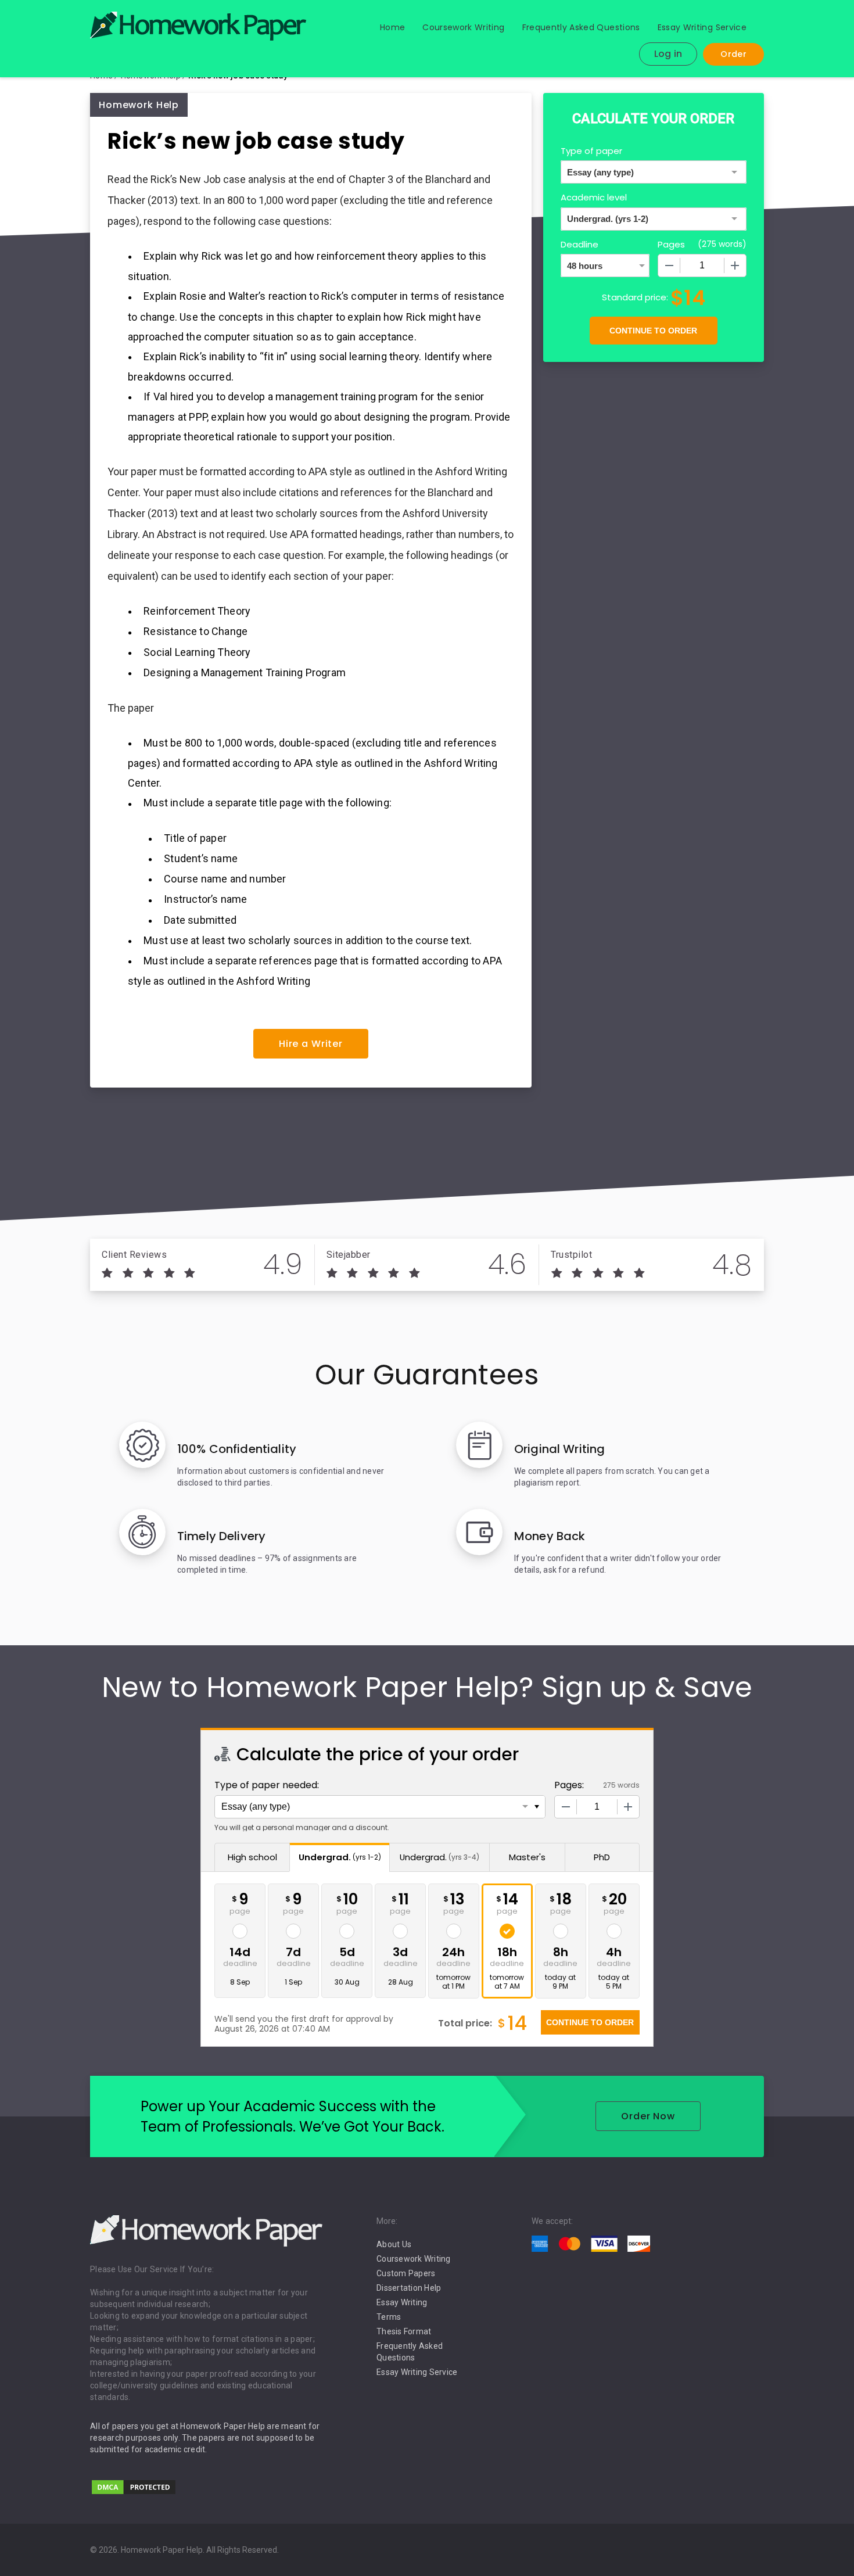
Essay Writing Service (702, 27)
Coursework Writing (463, 27)
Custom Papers (406, 2273)
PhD (602, 1857)
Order (733, 54)
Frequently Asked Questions (581, 27)
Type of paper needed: (267, 1785)
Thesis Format (404, 2331)
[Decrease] (669, 266)
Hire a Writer (311, 1044)
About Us (394, 2244)
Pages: (569, 1785)
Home (392, 27)
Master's (527, 1857)
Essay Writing (402, 2302)
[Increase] (735, 266)
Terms (389, 2317)
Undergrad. (340, 1857)
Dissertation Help (409, 2288)
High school (252, 1857)
